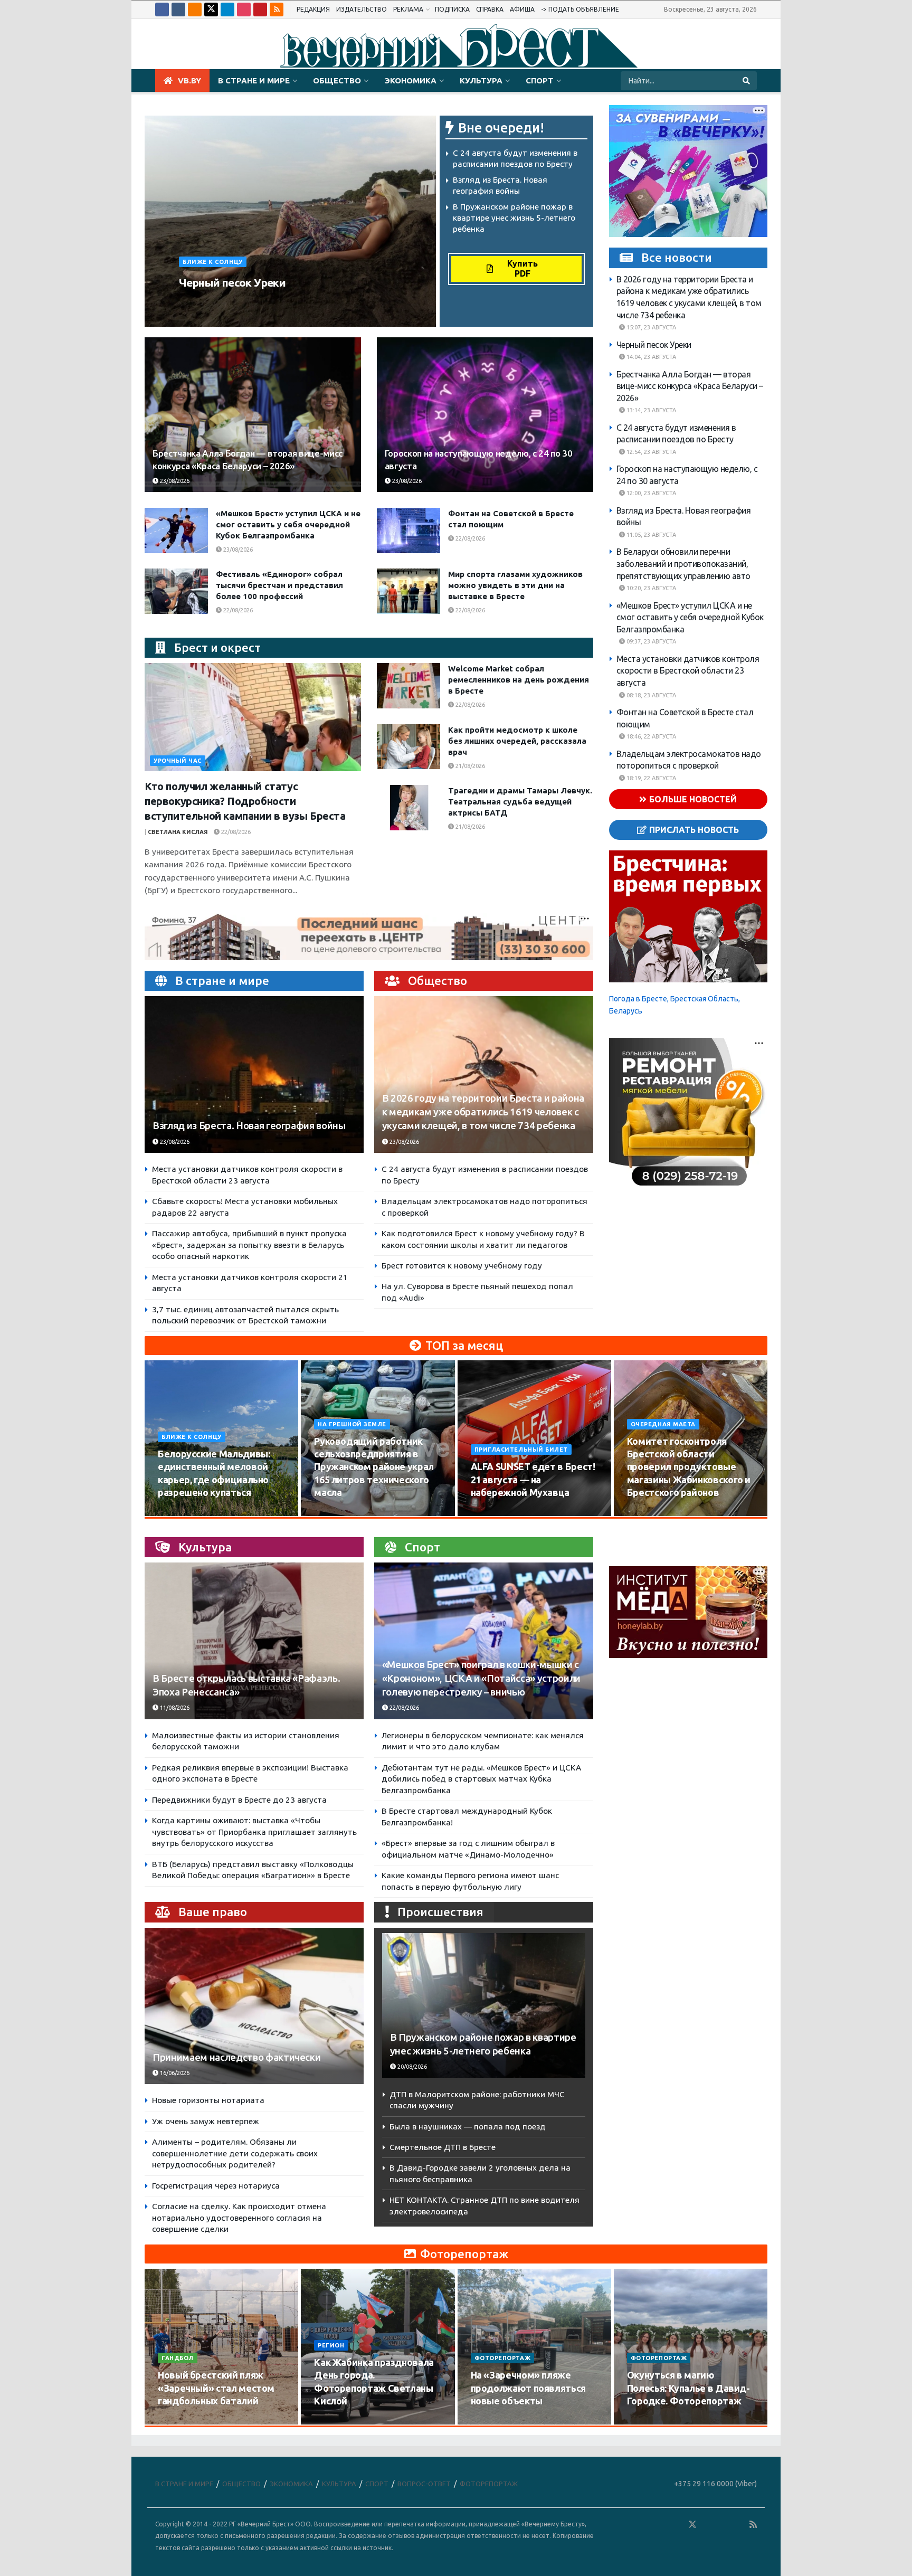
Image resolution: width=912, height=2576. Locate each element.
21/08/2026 (469, 766)
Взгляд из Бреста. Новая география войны (249, 1126)
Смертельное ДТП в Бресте (443, 2147)
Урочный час (178, 761)
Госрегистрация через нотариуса (216, 2186)
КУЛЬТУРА (481, 80)
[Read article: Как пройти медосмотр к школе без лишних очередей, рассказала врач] (408, 747)
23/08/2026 (277, 302)
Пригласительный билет (521, 1450)
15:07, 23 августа (650, 327)
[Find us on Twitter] (211, 10)
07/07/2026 (648, 2421)
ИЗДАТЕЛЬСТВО (362, 9)
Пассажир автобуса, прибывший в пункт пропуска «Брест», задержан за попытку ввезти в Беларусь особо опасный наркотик (249, 1245)
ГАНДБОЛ (178, 2358)
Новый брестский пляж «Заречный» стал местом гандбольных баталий (216, 2388)
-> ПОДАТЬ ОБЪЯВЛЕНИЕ (580, 9)
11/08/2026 (174, 1708)
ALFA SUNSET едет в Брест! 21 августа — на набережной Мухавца (533, 1479)
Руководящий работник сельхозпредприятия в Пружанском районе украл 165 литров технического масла (374, 1467)
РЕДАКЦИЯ (313, 9)
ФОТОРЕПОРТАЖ (503, 2358)
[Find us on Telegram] (227, 10)
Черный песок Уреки (232, 282)
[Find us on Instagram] (244, 10)
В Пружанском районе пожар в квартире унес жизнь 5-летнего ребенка (514, 217)
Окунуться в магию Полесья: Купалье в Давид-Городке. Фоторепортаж (688, 2388)
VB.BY (189, 80)
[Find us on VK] (178, 10)
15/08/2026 (335, 1512)
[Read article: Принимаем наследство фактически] (254, 2006)
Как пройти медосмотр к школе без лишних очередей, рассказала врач (517, 741)
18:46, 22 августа (650, 736)
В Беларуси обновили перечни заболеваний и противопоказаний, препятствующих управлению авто (683, 563)
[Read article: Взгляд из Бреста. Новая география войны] (254, 1074)
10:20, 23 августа (650, 588)
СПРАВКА (490, 9)
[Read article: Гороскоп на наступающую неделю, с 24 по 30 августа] (485, 415)
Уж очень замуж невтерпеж (206, 2121)
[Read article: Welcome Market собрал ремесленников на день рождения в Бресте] (408, 686)
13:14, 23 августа (650, 410)
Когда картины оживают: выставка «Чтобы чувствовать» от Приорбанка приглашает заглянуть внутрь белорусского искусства (254, 1832)
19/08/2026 (648, 1512)
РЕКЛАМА (408, 9)
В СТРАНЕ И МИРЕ (254, 80)
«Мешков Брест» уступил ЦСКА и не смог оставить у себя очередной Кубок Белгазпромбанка (288, 524)
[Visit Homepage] (456, 44)
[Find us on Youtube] (260, 10)
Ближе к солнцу (213, 262)
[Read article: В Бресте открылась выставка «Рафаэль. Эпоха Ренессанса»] (254, 1641)
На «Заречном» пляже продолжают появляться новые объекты (528, 2388)
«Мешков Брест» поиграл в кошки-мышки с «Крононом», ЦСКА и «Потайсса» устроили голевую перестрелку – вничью (481, 1678)
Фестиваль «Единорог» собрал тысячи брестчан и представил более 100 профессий (279, 585)
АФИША (522, 9)
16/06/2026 (174, 2073)
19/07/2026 (335, 2421)
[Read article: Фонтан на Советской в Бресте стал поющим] (408, 531)
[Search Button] (747, 81)
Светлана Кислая (178, 832)
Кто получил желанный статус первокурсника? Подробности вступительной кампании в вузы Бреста (245, 801)
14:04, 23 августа (650, 357)
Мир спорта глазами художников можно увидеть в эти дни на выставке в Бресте (515, 585)
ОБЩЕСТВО (337, 80)
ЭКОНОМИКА (410, 80)
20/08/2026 (411, 2067)
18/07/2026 (492, 2421)
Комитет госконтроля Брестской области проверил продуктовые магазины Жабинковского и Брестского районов (689, 1467)
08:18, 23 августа (650, 695)
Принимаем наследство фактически (236, 2057)
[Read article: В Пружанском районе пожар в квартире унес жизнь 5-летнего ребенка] (484, 2006)
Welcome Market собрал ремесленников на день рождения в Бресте (519, 680)
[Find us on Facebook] (162, 10)
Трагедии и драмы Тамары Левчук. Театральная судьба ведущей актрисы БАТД (520, 802)
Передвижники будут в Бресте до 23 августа (239, 1800)
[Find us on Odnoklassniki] (195, 10)
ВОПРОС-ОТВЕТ (424, 2484)
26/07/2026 (179, 2421)
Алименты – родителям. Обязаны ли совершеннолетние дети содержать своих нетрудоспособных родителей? (235, 2153)
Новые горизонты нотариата (208, 2100)
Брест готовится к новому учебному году (462, 1266)
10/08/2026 (179, 1512)
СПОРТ (540, 80)
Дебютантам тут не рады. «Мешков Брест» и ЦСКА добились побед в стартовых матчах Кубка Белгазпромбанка (481, 1779)
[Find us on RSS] (277, 10)
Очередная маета (663, 1424)
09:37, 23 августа (650, 641)
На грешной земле (352, 1424)
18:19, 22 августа (650, 778)
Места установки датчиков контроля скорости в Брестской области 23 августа (688, 671)
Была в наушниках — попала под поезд (468, 2127)
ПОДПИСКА (452, 9)
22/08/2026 (469, 538)
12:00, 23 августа (650, 493)
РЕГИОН (331, 2345)
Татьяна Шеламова (216, 302)
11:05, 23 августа (650, 535)
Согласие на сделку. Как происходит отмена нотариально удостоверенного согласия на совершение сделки (239, 2218)
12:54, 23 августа (650, 452)
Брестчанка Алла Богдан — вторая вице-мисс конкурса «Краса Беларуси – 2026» (690, 386)
